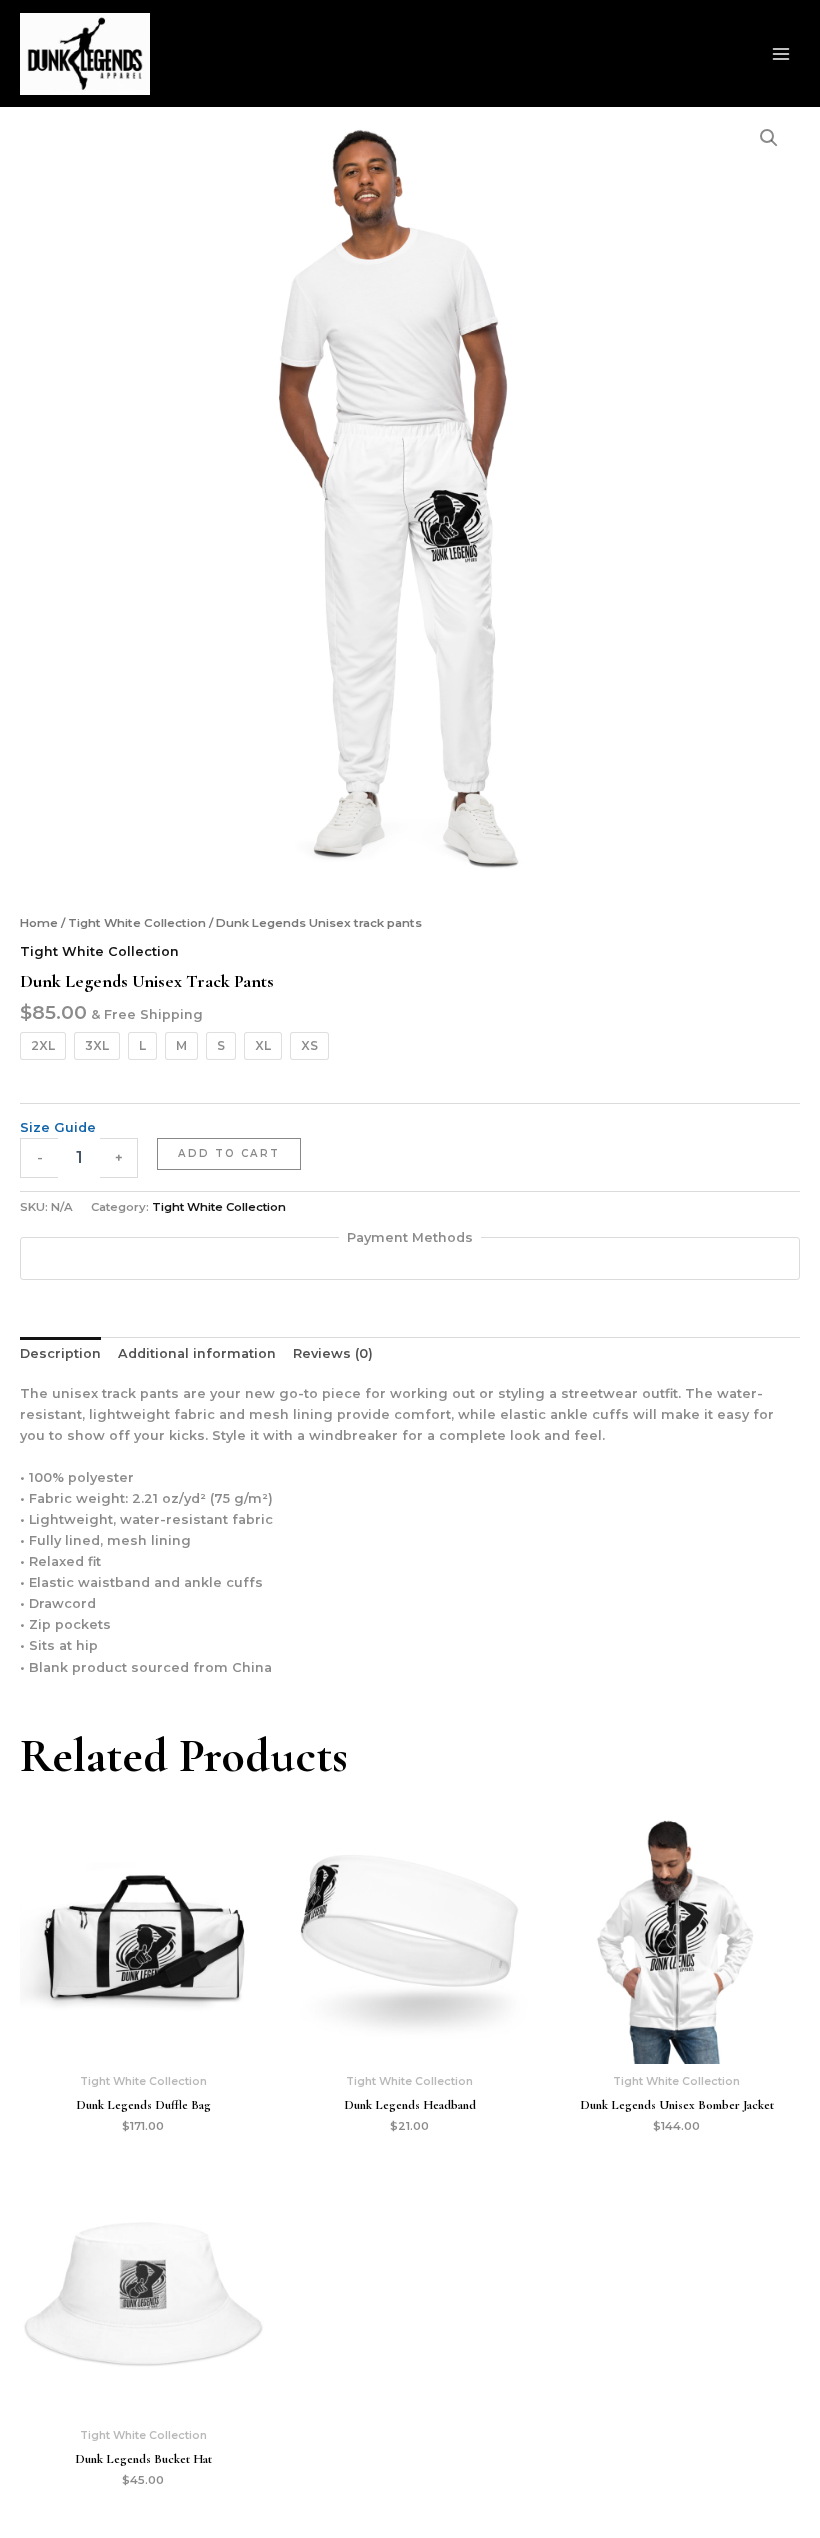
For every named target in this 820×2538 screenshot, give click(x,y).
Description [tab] (60, 1353)
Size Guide (58, 1127)
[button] (769, 138)
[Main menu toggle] (781, 54)
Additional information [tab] (197, 1353)
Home (39, 923)
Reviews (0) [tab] (333, 1353)
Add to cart (229, 1153)
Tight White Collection (137, 923)
